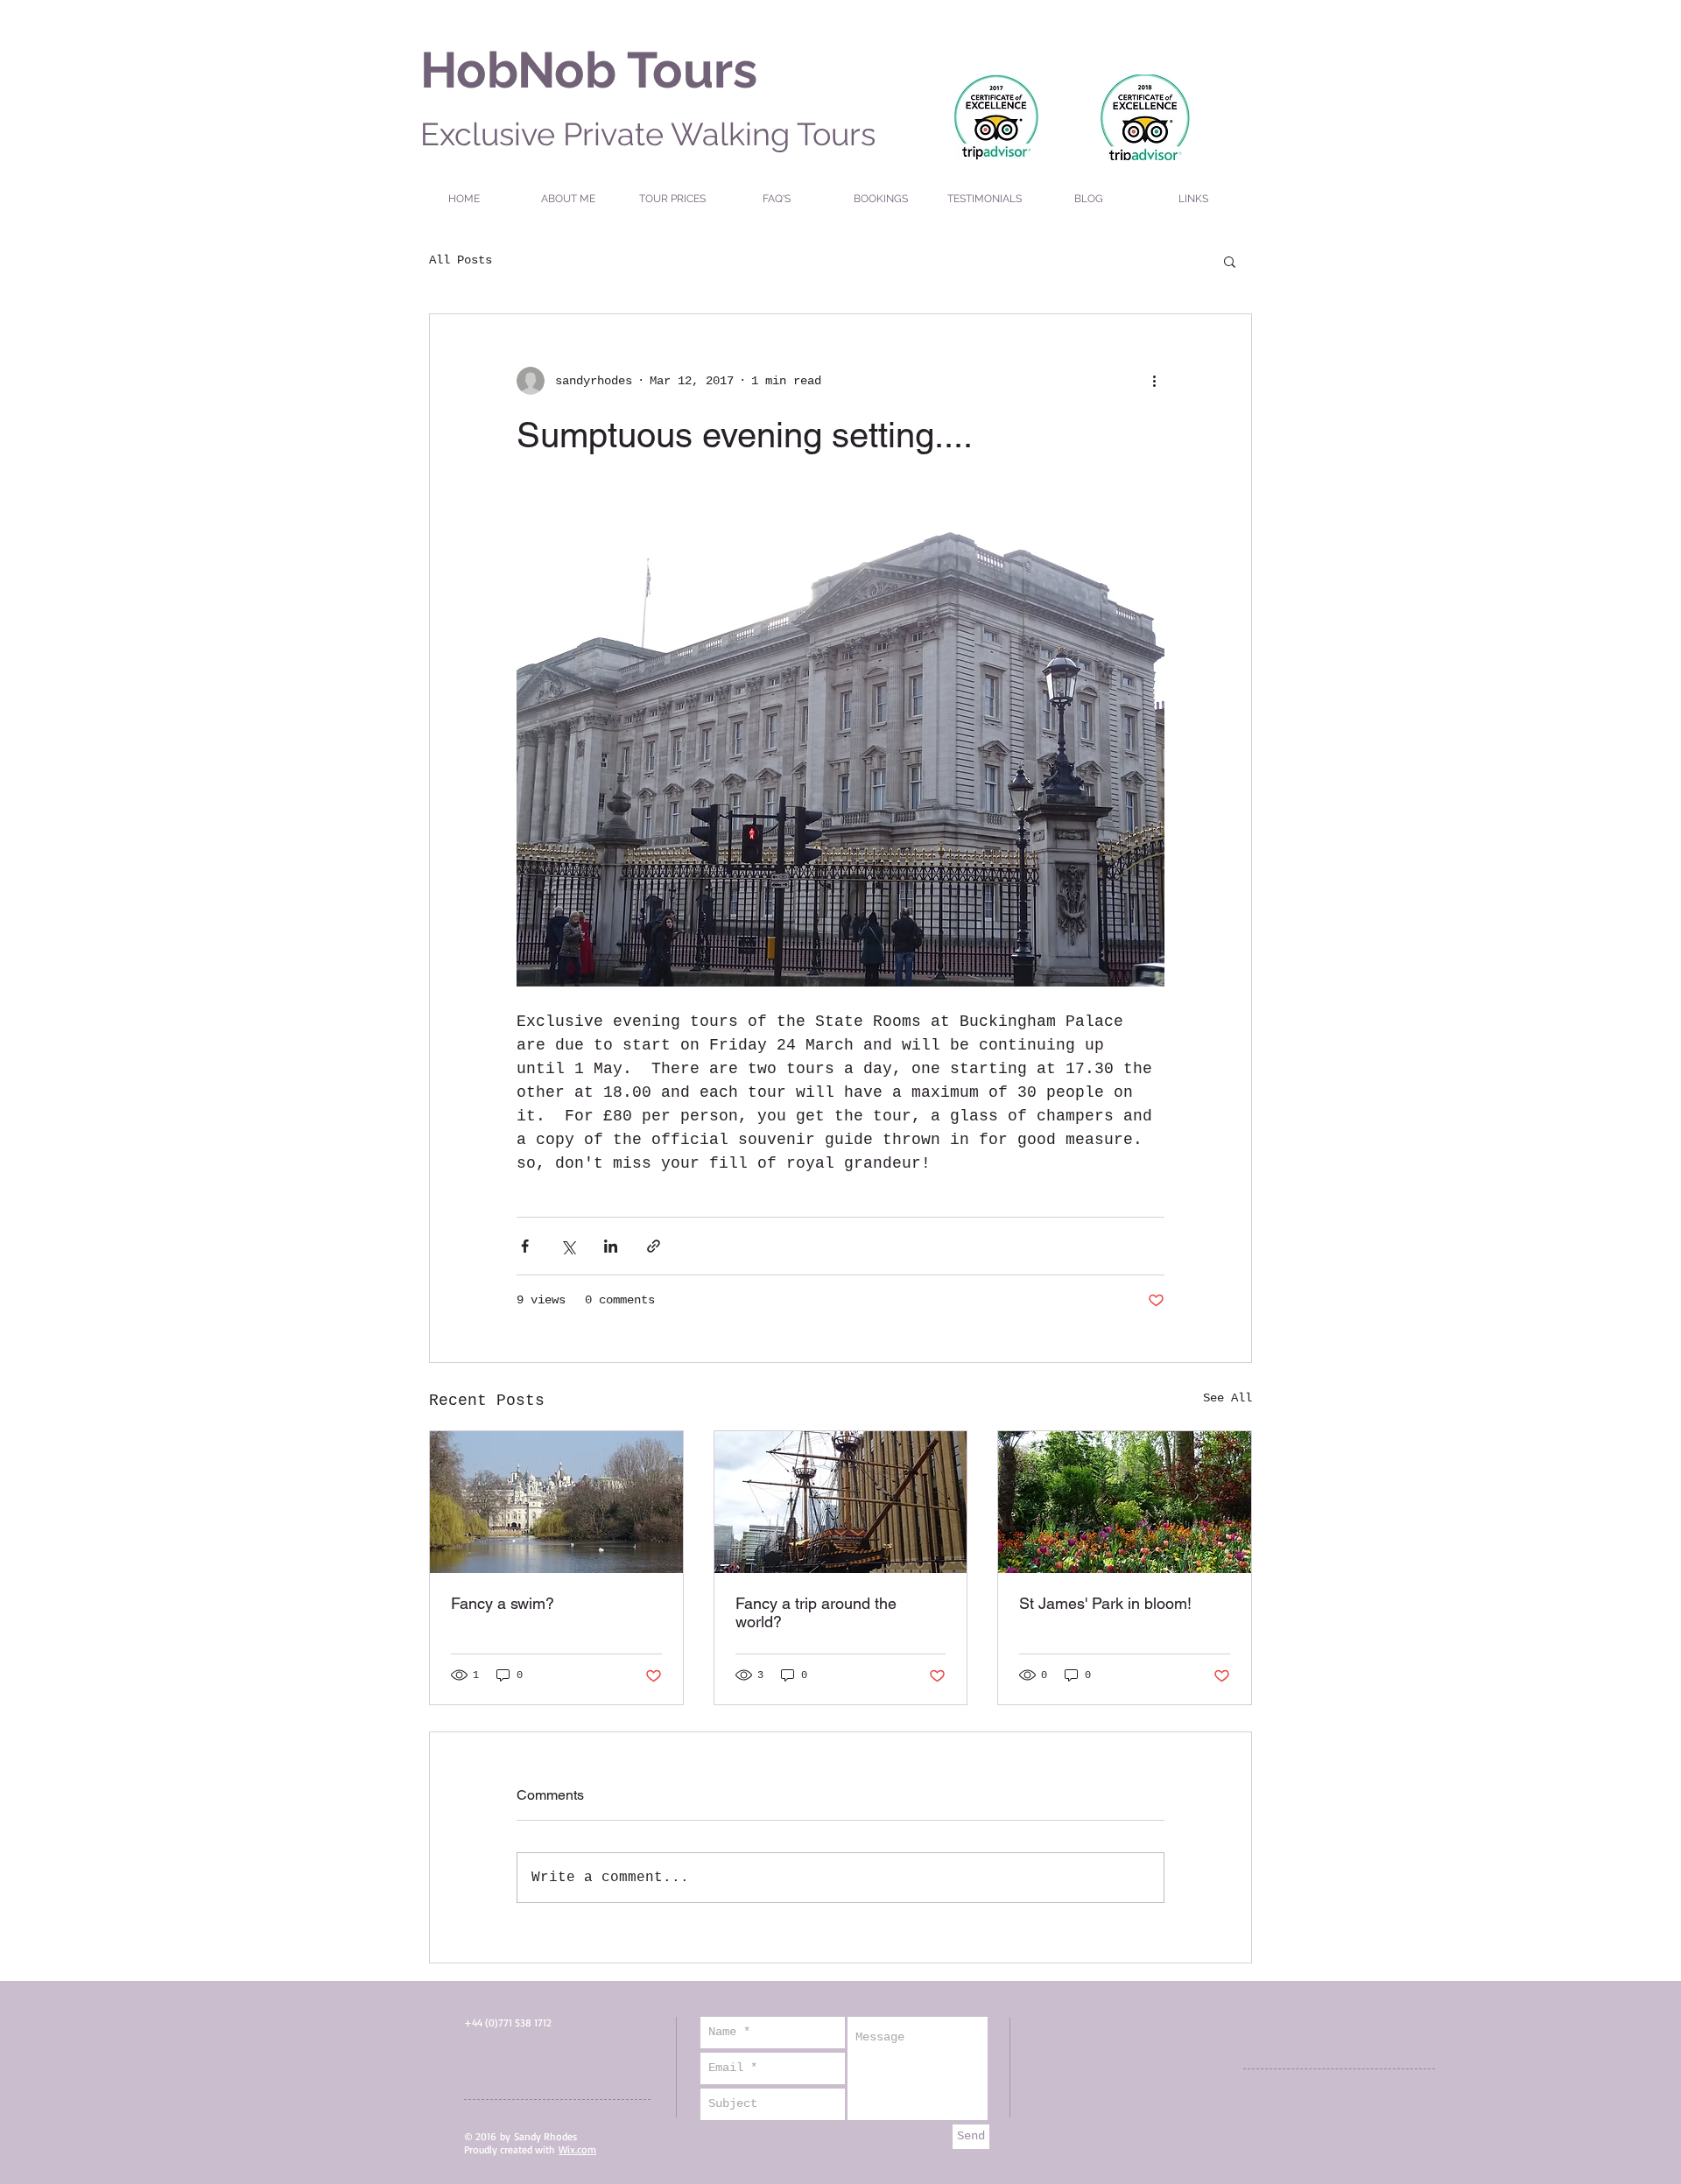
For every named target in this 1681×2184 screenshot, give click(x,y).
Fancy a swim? (503, 1603)
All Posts (461, 260)
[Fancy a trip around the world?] (841, 1502)
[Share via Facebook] (525, 1246)
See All (1227, 1398)
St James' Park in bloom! (1105, 1603)
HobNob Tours (589, 70)
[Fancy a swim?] (556, 1502)
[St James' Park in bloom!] (1125, 1502)
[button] (1230, 261)
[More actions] (1154, 381)
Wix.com (577, 2149)
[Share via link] (654, 1246)
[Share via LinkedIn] (611, 1246)
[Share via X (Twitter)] (568, 1246)
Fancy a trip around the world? (816, 1612)
